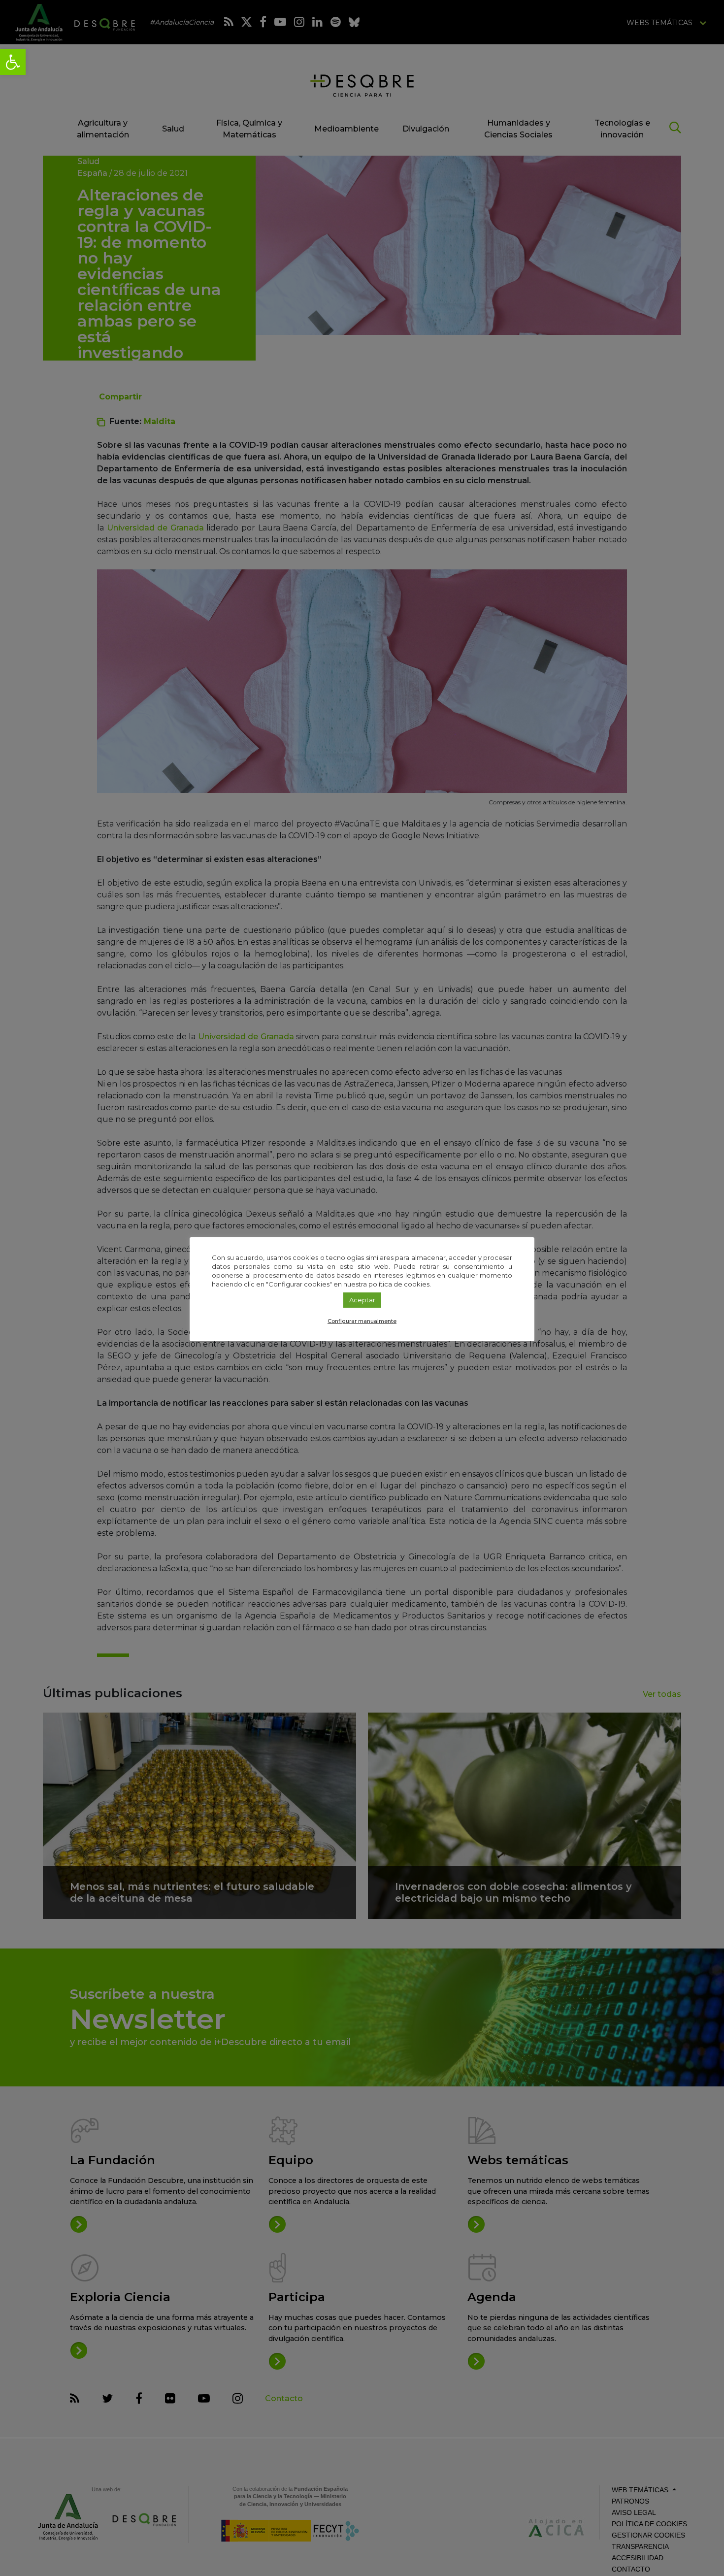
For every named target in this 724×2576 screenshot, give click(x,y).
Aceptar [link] (362, 1300)
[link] (13, 62)
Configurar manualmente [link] (362, 1321)
